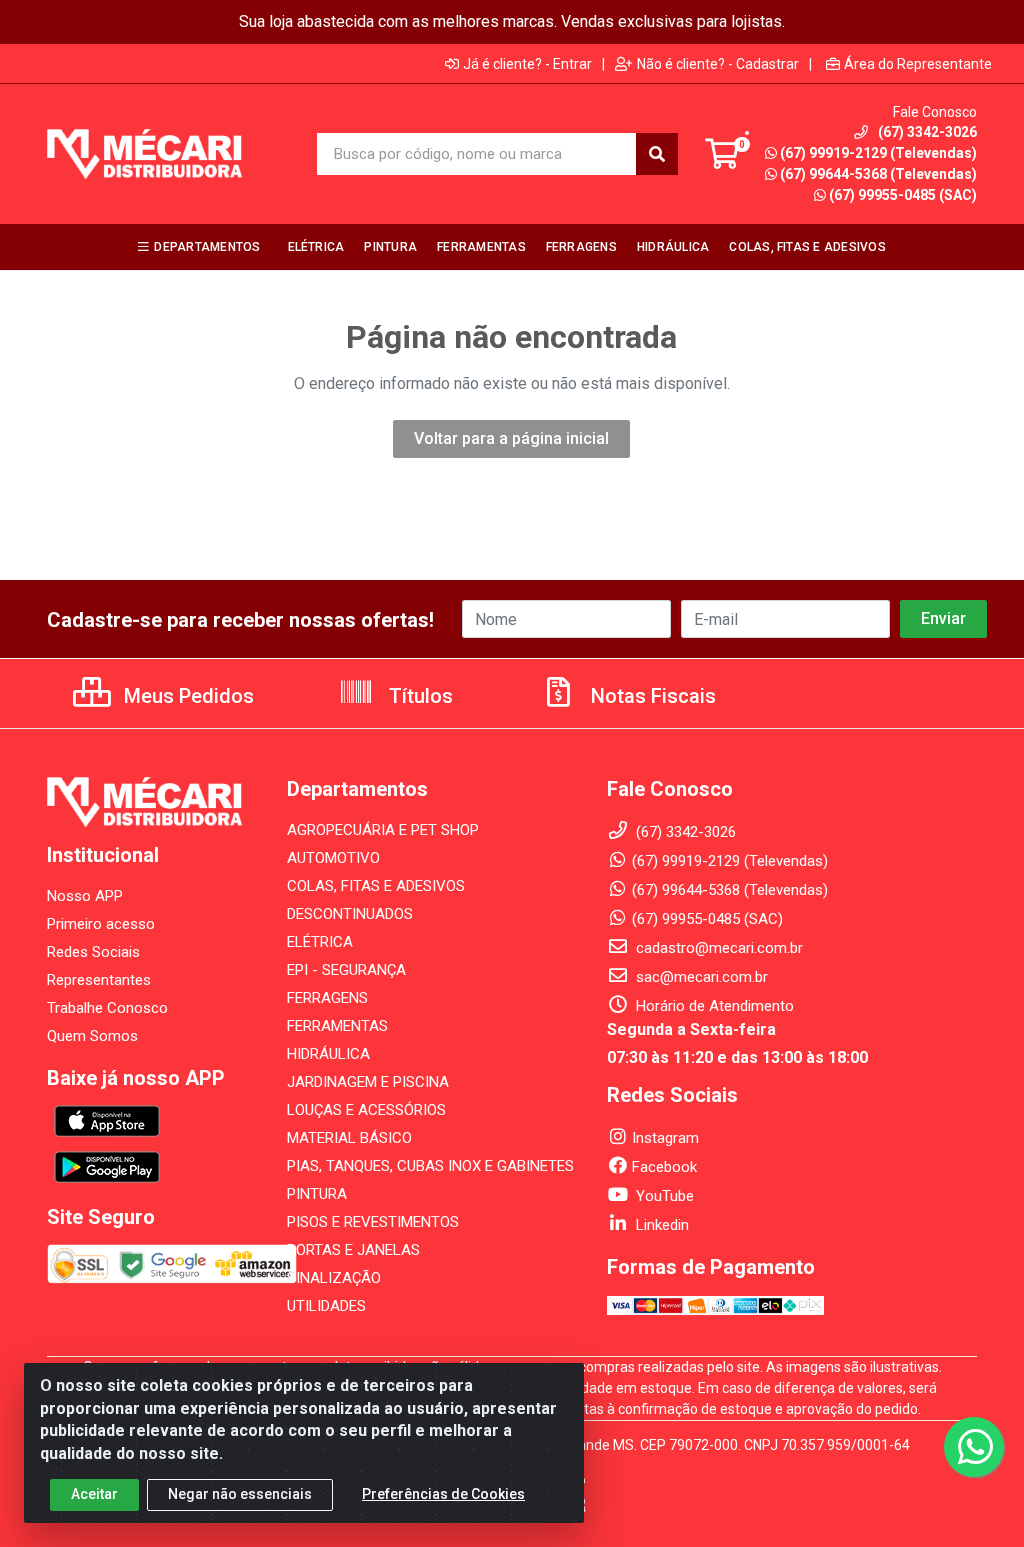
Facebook (664, 1167)
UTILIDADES (326, 1306)
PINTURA (317, 1194)
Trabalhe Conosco (107, 1008)
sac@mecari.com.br (700, 977)
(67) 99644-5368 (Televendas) (878, 174)
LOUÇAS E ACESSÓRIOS (366, 1110)
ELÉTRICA (320, 942)
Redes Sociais (93, 952)
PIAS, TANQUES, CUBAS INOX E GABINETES (430, 1166)
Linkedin (660, 1225)
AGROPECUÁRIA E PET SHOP (383, 830)
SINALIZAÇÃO (334, 1278)
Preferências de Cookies (443, 1494)
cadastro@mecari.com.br (717, 948)
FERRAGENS (327, 998)
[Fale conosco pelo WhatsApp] (974, 1447)
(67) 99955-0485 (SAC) (903, 195)
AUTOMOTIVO (333, 858)
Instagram (665, 1138)
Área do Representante (918, 64)
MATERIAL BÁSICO (349, 1138)
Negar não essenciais (240, 1494)
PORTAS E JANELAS (353, 1250)
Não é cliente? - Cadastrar (718, 64)
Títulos (418, 696)
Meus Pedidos (186, 696)
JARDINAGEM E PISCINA (368, 1082)
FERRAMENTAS (337, 1026)
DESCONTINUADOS (350, 914)
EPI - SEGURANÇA (346, 970)
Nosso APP (85, 896)
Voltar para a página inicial (511, 438)
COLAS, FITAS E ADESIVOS (376, 886)
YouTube (663, 1196)
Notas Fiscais (651, 696)
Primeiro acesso (101, 924)
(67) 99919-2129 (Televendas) (878, 153)
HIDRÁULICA (328, 1054)
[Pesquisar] (657, 154)
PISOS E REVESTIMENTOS (373, 1222)
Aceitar (94, 1494)
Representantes (99, 980)
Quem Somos (92, 1036)
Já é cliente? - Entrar (527, 64)
